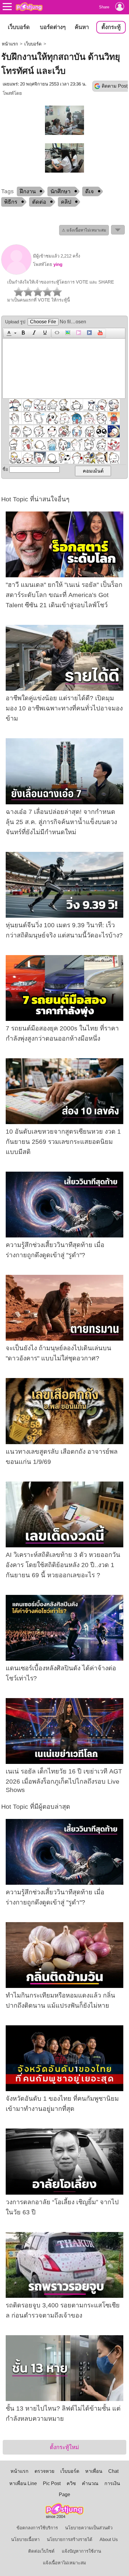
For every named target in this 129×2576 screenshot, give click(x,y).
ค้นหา (82, 27)
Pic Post (52, 2483)
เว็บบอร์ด (19, 27)
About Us (109, 2540)
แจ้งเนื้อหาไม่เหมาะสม (64, 2563)
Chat (113, 2471)
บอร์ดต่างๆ (53, 27)
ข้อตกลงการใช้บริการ (37, 2528)
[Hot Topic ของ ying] (16, 273)
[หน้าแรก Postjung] (29, 7)
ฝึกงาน (28, 191)
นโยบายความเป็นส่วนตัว (89, 2528)
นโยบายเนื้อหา (25, 2540)
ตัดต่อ (39, 202)
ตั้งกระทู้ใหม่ (64, 2447)
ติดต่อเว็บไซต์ (41, 2551)
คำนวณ (90, 2483)
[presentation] (8, 333)
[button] (11, 333)
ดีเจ (90, 191)
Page (64, 2494)
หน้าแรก (10, 44)
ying (58, 264)
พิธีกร (11, 202)
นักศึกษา (60, 191)
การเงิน (112, 2483)
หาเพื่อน (94, 2471)
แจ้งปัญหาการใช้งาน (81, 2551)
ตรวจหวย (44, 2471)
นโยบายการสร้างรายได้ (70, 2540)
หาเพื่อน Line (23, 2483)
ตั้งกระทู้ (111, 27)
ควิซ (71, 2483)
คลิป (66, 202)
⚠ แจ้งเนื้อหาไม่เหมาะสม (84, 230)
